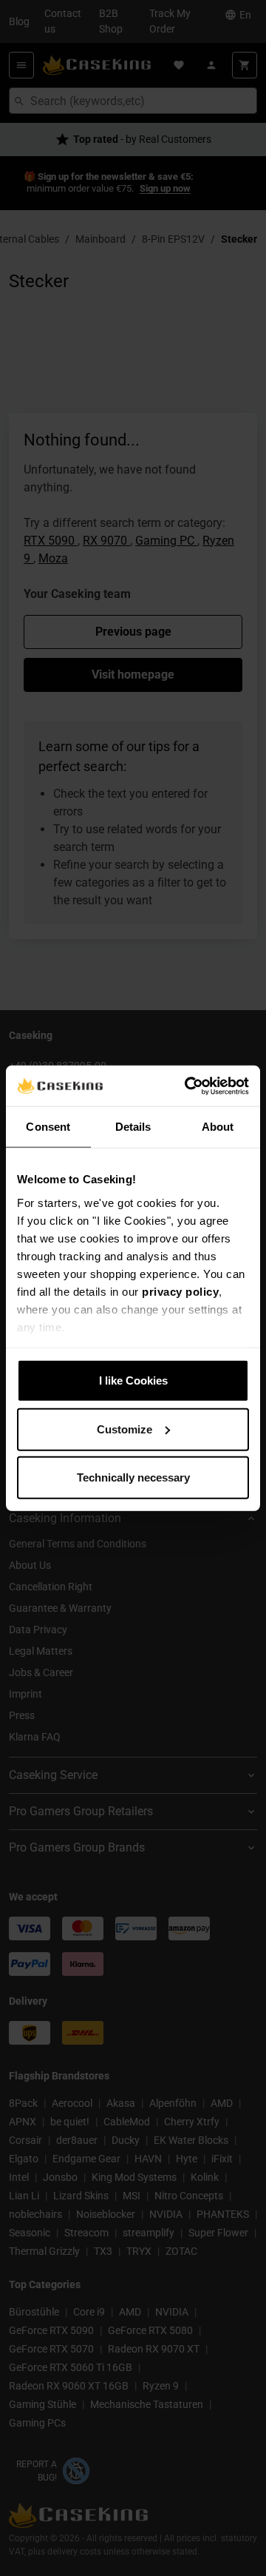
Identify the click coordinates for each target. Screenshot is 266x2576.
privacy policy (180, 1291)
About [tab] (218, 1127)
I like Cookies (133, 1381)
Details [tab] (133, 1127)
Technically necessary (133, 1477)
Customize (125, 1429)
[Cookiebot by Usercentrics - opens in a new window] (188, 1086)
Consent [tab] (48, 1127)
